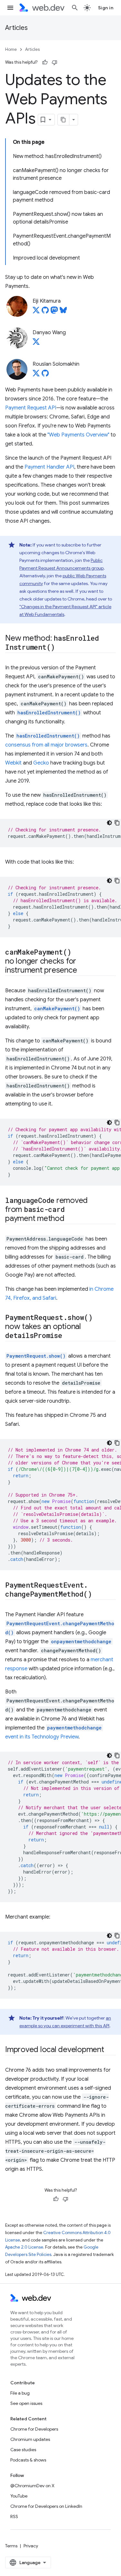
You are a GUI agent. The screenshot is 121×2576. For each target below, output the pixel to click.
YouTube (19, 2496)
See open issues (26, 2403)
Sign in (106, 8)
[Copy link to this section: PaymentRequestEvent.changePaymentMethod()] (98, 1595)
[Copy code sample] (117, 823)
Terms (11, 2546)
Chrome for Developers (34, 2429)
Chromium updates (30, 2439)
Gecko (41, 763)
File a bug (20, 2393)
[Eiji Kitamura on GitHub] (45, 312)
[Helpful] (45, 62)
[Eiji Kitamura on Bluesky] (63, 312)
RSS (14, 2516)
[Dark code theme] (109, 823)
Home (11, 49)
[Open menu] (10, 8)
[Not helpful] (55, 62)
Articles (16, 28)
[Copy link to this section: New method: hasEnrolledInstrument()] (61, 648)
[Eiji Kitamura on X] (36, 312)
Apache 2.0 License (24, 2247)
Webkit (13, 763)
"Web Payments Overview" (78, 435)
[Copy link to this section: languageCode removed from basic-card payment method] (70, 1219)
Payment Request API (31, 408)
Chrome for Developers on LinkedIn (46, 2506)
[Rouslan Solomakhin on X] (36, 375)
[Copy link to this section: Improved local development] (110, 2050)
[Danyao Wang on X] (36, 344)
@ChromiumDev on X (32, 2486)
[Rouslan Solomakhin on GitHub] (45, 375)
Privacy (31, 2546)
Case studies (23, 2450)
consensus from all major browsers (46, 745)
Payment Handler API (49, 467)
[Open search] (75, 8)
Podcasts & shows (28, 2460)
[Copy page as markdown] (64, 120)
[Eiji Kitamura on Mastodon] (54, 312)
